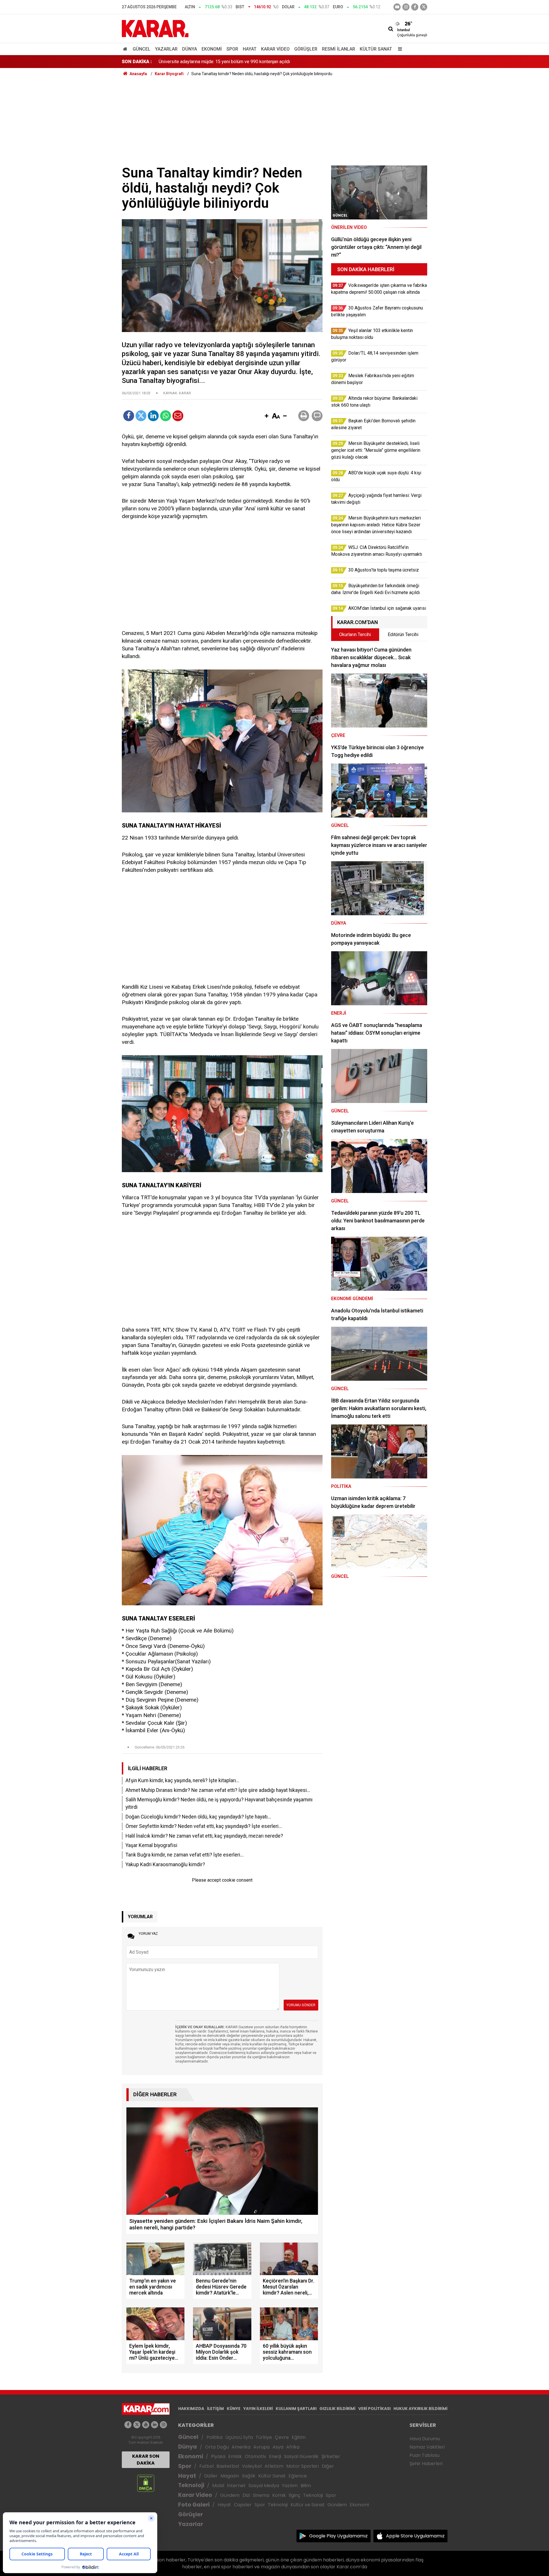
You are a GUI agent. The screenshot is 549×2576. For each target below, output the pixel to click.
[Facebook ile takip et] (415, 7)
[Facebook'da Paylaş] (129, 416)
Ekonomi (212, 49)
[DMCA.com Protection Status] (146, 2483)
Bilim (306, 2486)
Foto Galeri (194, 2505)
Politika (214, 2437)
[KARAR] (155, 28)
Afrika (293, 2447)
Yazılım (290, 2486)
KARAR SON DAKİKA (146, 2460)
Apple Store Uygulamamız (415, 2536)
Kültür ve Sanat (308, 2505)
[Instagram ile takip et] (163, 2425)
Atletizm (274, 2466)
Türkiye (264, 2437)
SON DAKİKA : (137, 62)
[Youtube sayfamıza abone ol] (146, 2425)
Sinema (261, 2495)
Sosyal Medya (264, 2486)
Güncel (142, 49)
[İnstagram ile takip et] (406, 7)
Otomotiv (255, 2456)
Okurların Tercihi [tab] (355, 634)
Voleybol (252, 2466)
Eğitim (299, 2437)
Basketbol (228, 2466)
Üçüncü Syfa (239, 2437)
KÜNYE (234, 2409)
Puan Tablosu (424, 2455)
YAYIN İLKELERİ (258, 2409)
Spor (232, 49)
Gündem (230, 2495)
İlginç (295, 2495)
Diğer (328, 2466)
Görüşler (306, 49)
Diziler (211, 2476)
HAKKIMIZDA (191, 2409)
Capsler (243, 2505)
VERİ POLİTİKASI (374, 2409)
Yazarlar (166, 49)
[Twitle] (141, 416)
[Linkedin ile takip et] (155, 2425)
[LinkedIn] (153, 416)
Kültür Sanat (376, 49)
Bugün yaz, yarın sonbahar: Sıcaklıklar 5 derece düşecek (214, 62)
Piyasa (218, 2456)
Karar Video (275, 49)
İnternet (236, 2486)
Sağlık (249, 2476)
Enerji (275, 2456)
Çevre (282, 2437)
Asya (278, 2447)
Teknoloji (191, 2485)
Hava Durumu (425, 2439)
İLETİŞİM (215, 2409)
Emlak (235, 2456)
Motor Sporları (303, 2466)
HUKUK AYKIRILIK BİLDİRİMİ (420, 2409)
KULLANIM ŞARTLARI (296, 2409)
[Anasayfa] (126, 49)
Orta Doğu (217, 2447)
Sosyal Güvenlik (301, 2456)
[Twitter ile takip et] (424, 7)
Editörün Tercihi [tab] (403, 634)
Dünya (190, 49)
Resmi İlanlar (339, 49)
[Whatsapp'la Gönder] (166, 416)
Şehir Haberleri (426, 2464)
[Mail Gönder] (178, 416)
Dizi (246, 2495)
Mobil (218, 2486)
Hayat (250, 49)
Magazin (230, 2476)
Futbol (206, 2466)
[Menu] (399, 49)
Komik (279, 2495)
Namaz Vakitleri (427, 2447)
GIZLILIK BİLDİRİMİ (337, 2409)
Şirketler (331, 2456)
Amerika (241, 2447)
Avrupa (261, 2447)
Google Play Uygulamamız (338, 2536)
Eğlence (298, 2476)
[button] (266, 416)
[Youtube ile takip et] (397, 7)
